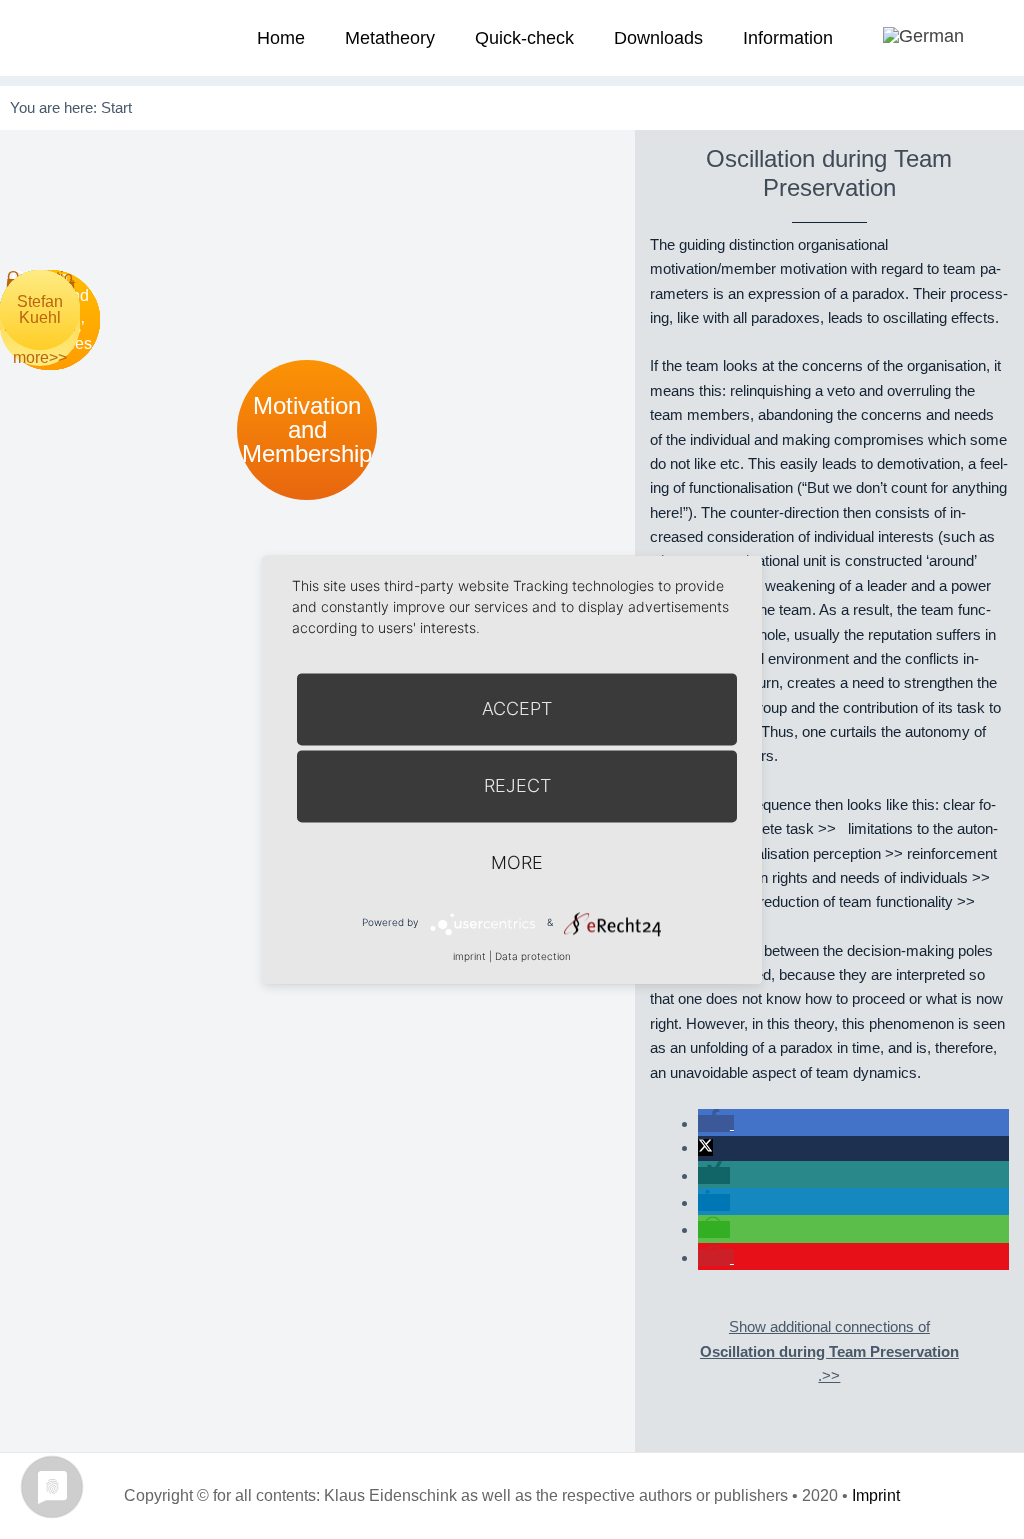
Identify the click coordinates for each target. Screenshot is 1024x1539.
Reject (517, 785)
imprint (469, 956)
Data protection (533, 956)
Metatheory (390, 38)
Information (788, 38)
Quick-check (524, 38)
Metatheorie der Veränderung (75, 37)
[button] (716, 1123)
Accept (517, 708)
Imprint (876, 1495)
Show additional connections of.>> (829, 1351)
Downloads (658, 38)
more (517, 862)
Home (281, 38)
